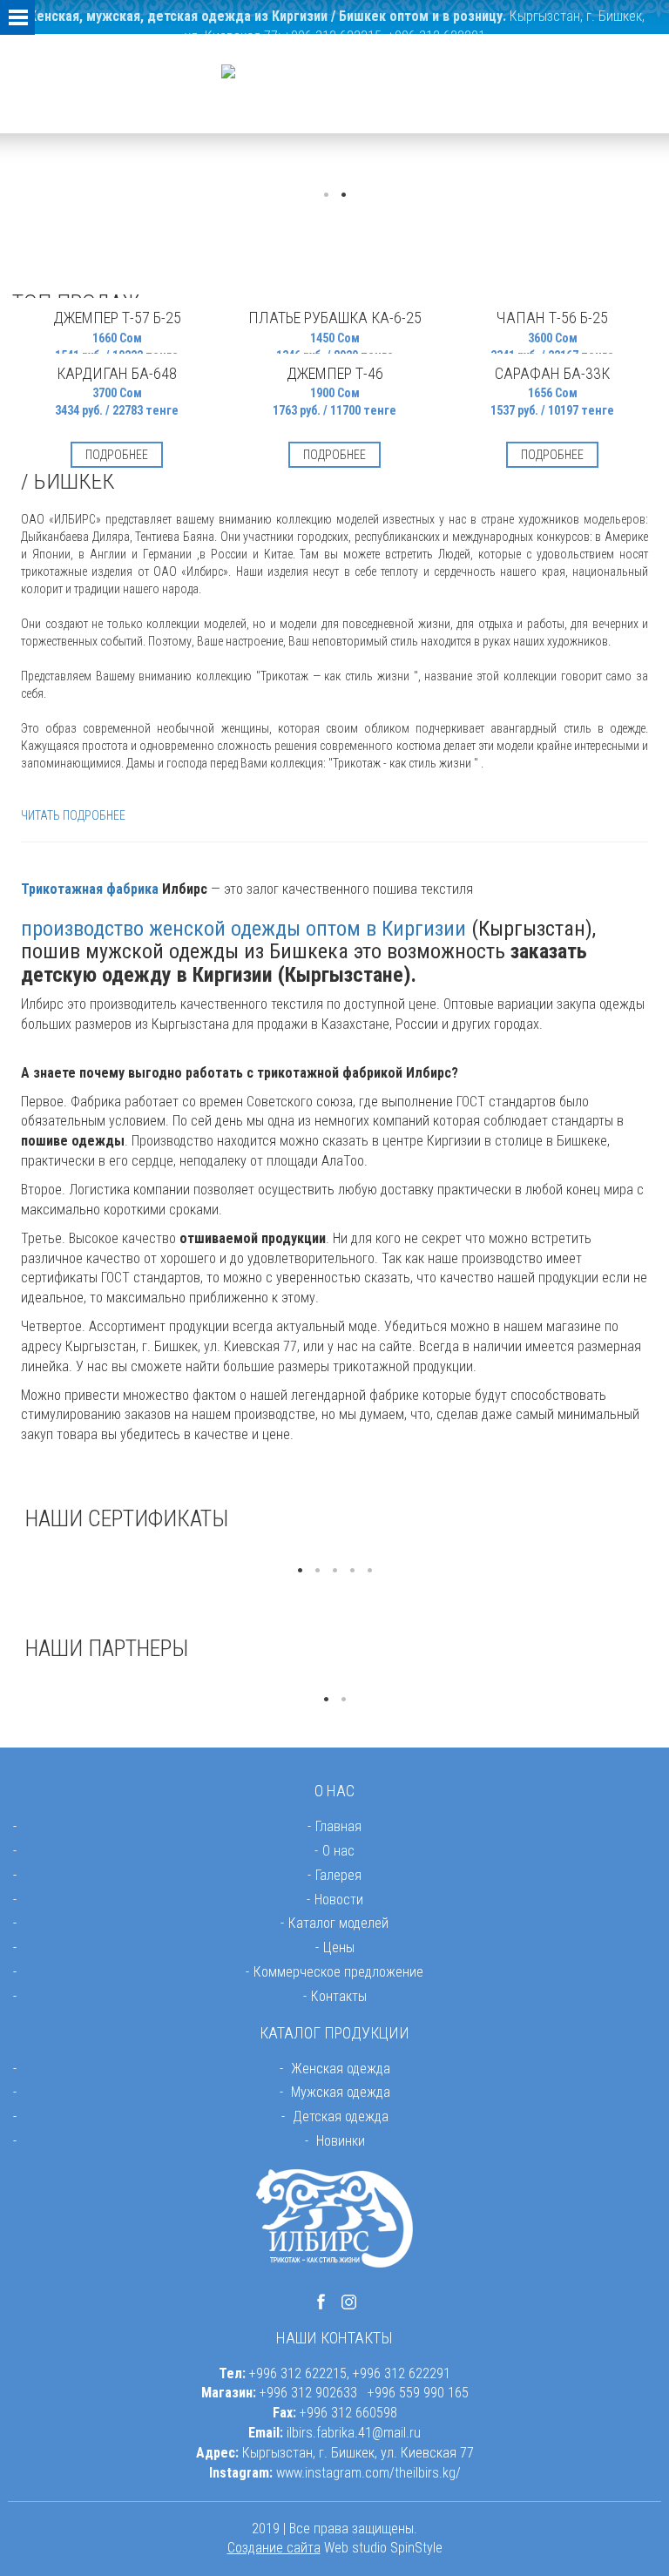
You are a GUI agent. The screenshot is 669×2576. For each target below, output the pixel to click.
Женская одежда (341, 2069)
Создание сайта (274, 2548)
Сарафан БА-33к (552, 373)
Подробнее (117, 455)
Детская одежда (341, 2116)
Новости (339, 1900)
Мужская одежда (341, 2092)
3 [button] (334, 1571)
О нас (338, 1851)
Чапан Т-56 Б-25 (552, 318)
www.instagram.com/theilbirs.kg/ (368, 2473)
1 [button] (326, 195)
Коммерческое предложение (338, 1972)
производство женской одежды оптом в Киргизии (243, 929)
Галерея (338, 1875)
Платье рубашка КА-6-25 (335, 318)
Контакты (339, 1996)
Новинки (341, 2141)
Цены (339, 1947)
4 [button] (352, 1571)
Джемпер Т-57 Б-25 (117, 318)
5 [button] (369, 1571)
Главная (338, 1826)
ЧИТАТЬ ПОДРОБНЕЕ (73, 815)
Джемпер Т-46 (335, 373)
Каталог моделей (338, 1923)
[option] (125, 1553)
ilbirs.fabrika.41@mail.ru (354, 2433)
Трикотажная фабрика (90, 889)
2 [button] (343, 195)
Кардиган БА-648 (117, 373)
